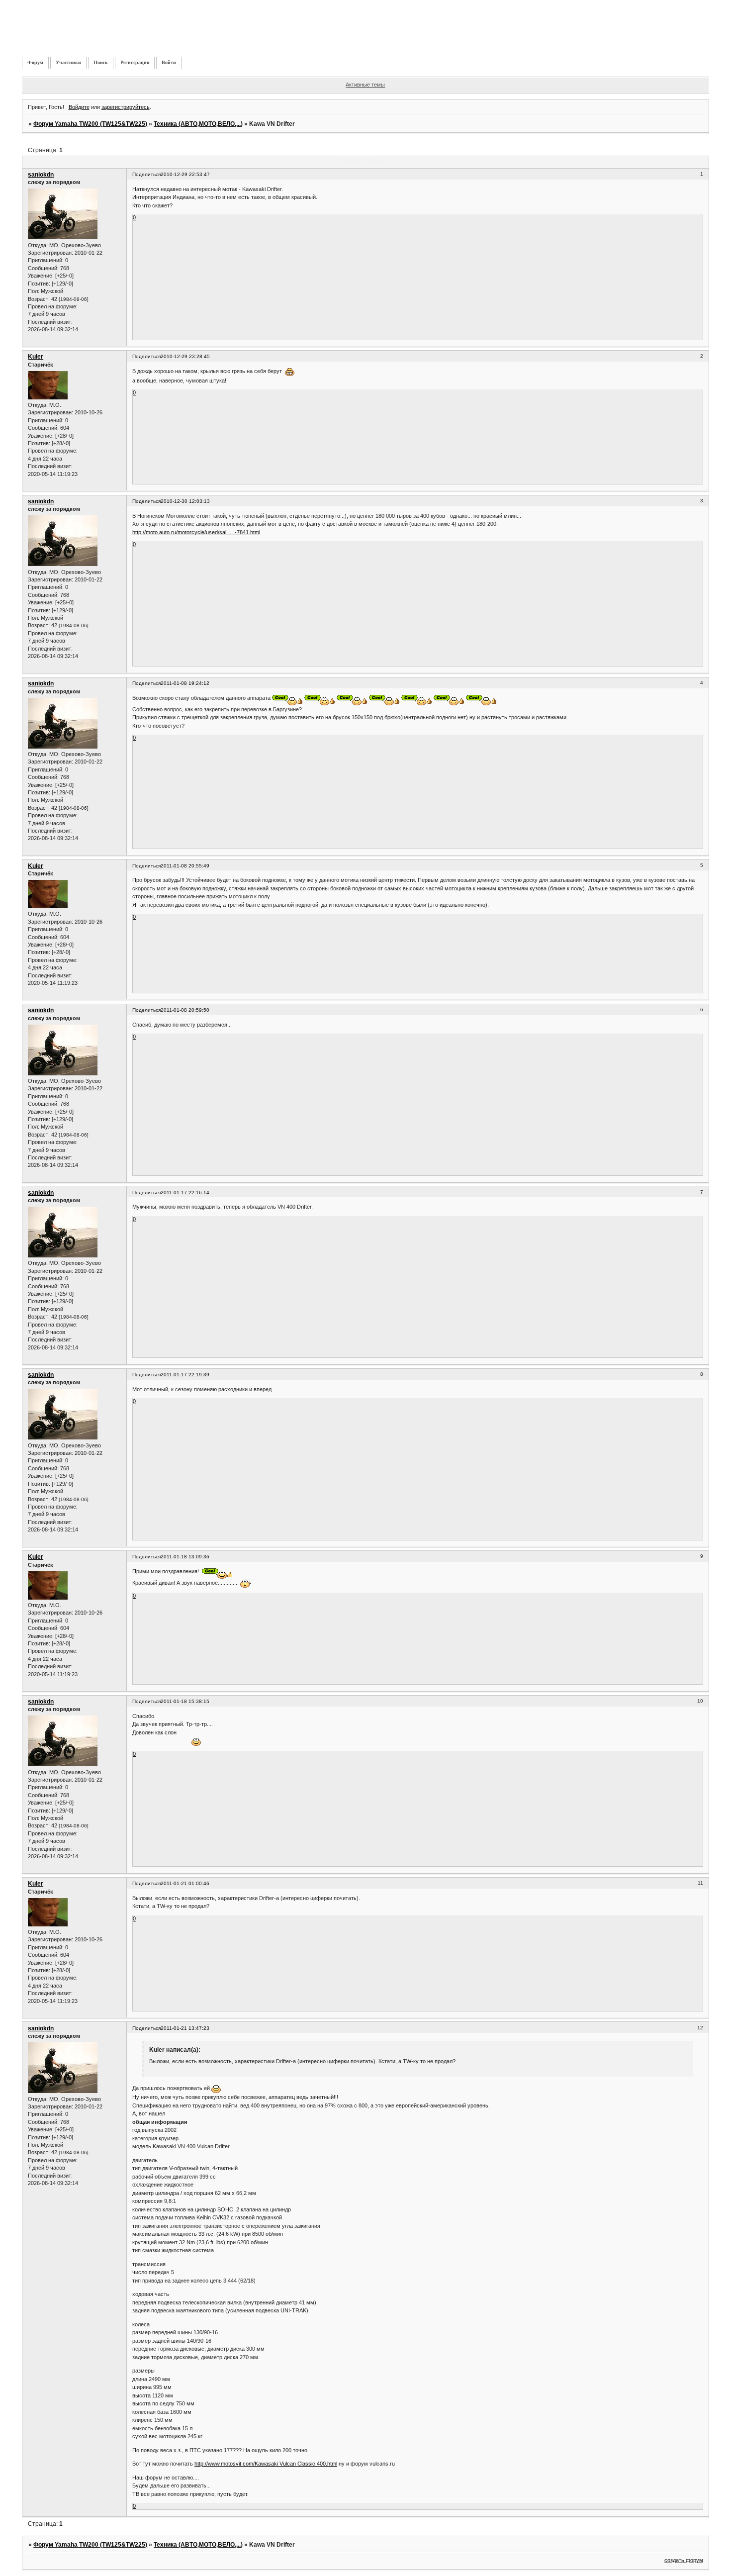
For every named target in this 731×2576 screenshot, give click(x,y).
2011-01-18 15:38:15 (185, 1701)
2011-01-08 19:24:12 (185, 683)
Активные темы (365, 85)
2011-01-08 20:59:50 (185, 1010)
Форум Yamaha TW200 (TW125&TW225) (90, 124)
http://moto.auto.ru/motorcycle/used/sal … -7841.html (196, 532)
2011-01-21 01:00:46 (185, 1883)
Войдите (79, 107)
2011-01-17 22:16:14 (185, 1193)
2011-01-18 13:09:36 (185, 1557)
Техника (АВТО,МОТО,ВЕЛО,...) (198, 124)
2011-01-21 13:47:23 (185, 2028)
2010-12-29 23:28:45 (185, 356)
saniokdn (41, 175)
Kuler (36, 357)
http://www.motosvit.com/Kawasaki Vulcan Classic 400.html (266, 2464)
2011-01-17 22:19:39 (185, 1375)
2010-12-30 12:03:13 (185, 501)
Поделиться (146, 174)
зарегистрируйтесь (126, 107)
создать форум (684, 2560)
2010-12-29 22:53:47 (185, 174)
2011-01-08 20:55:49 (185, 866)
